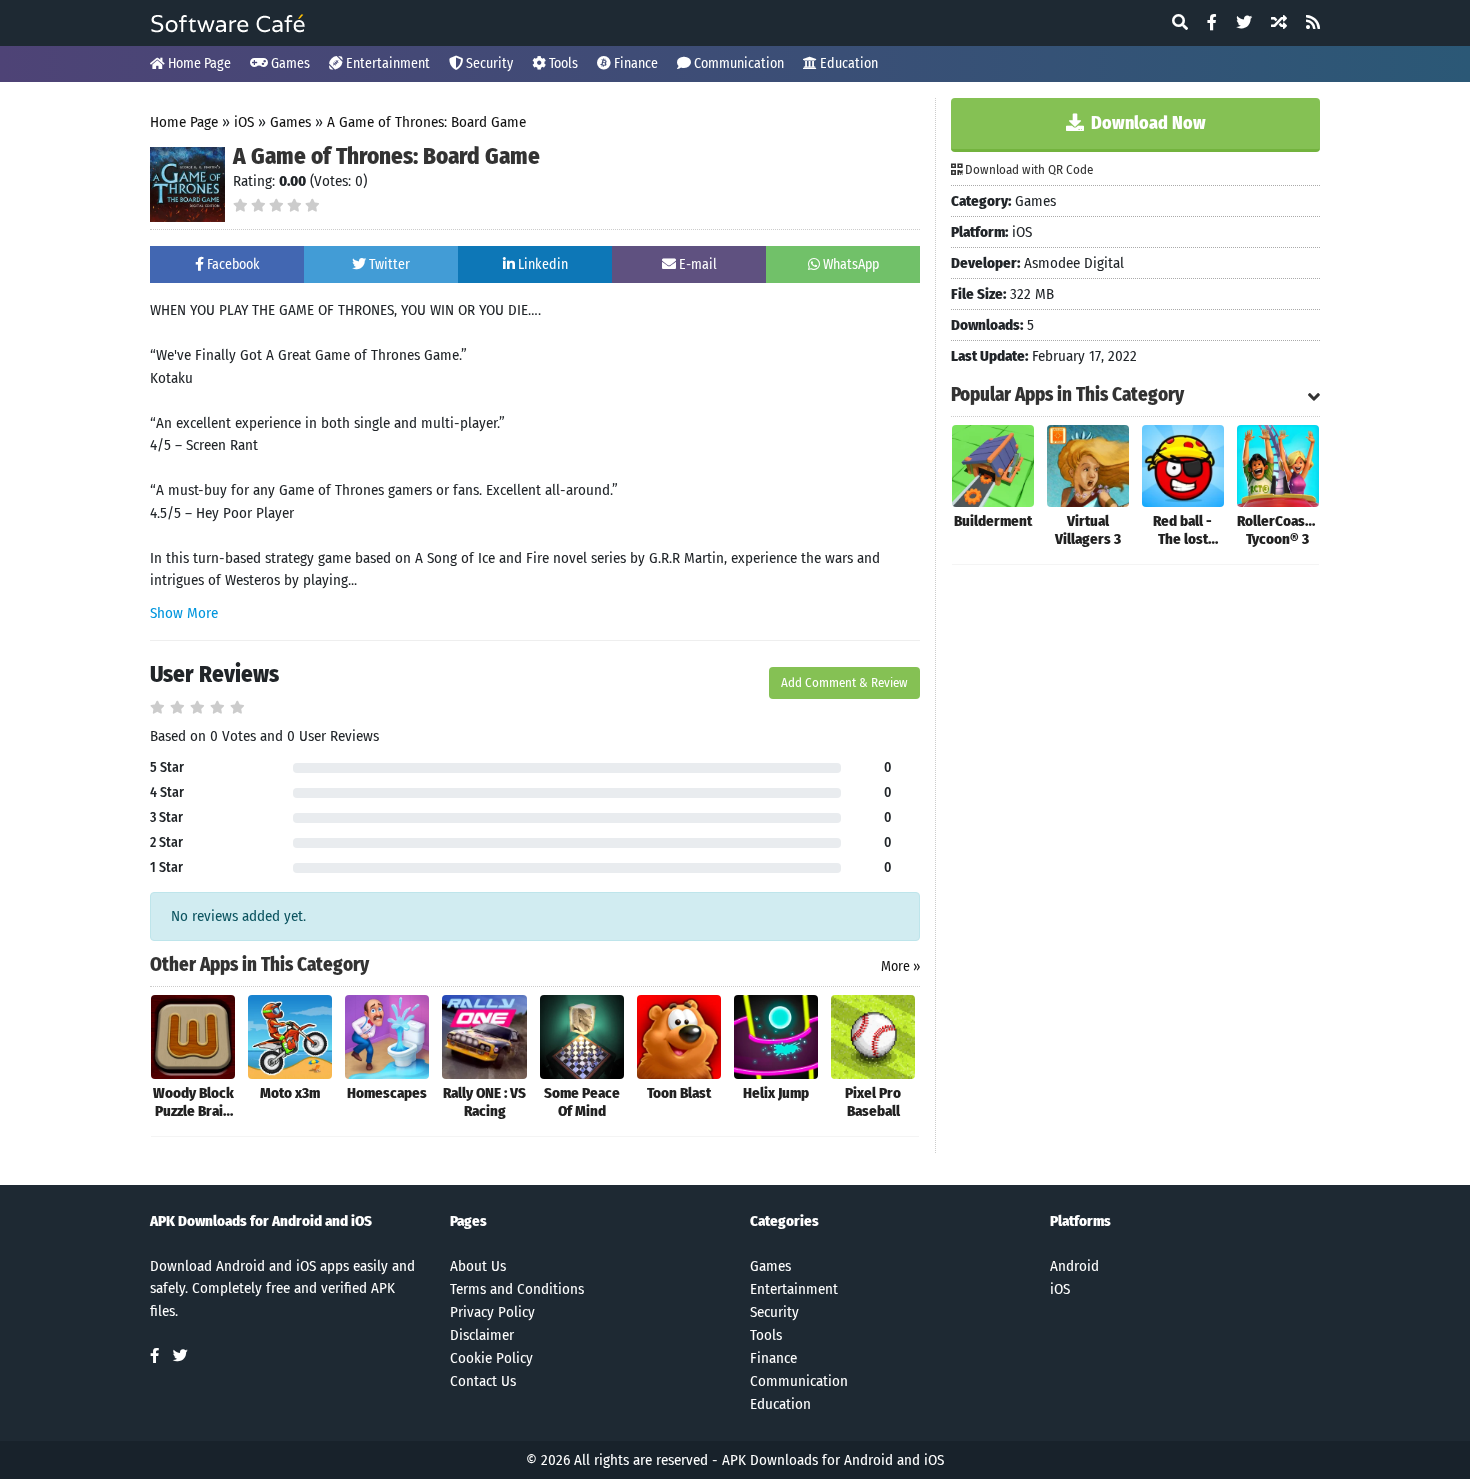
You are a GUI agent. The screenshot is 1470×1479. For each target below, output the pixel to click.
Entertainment (386, 63)
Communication (737, 63)
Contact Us (483, 1381)
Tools (562, 63)
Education (847, 63)
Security (488, 63)
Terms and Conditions (517, 1289)
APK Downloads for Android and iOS (833, 1460)
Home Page (198, 63)
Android (1074, 1266)
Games (289, 63)
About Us (478, 1266)
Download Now (1146, 123)
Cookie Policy (491, 1358)
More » (900, 966)
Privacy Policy (492, 1312)
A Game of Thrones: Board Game (426, 122)
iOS (244, 122)
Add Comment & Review (844, 682)
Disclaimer (482, 1335)
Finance (634, 63)
